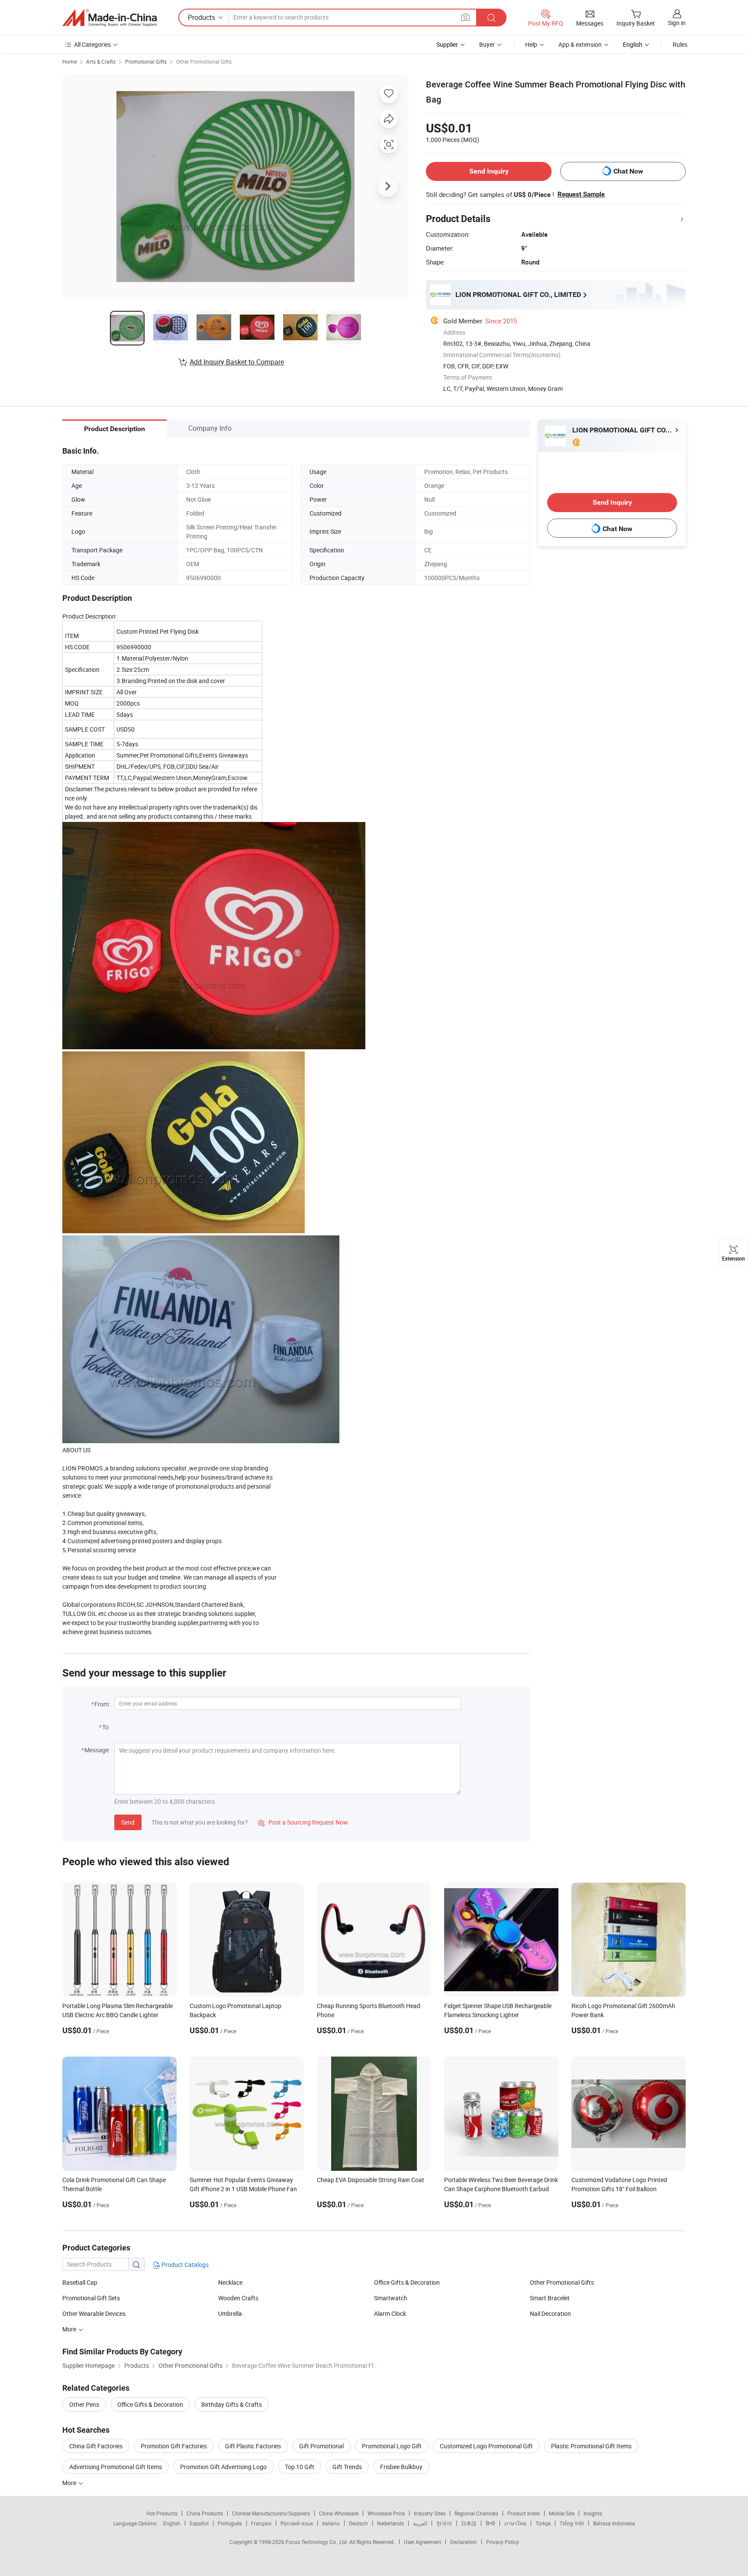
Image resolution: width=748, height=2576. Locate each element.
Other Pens (84, 2404)
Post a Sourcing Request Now (303, 1822)
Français (261, 2523)
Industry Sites (430, 2513)
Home (69, 61)
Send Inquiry (489, 171)
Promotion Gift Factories (174, 2446)
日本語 (469, 2523)
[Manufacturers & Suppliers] (110, 18)
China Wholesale (339, 2513)
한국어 (444, 2523)
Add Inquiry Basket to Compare (237, 362)
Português (230, 2523)
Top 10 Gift (300, 2467)
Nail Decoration (550, 2313)
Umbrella (230, 2313)
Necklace (230, 2282)
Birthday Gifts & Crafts (232, 2404)
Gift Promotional (321, 2446)
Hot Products (162, 2513)
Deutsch (358, 2523)
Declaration (464, 2542)
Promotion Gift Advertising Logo (223, 2467)
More (70, 2329)
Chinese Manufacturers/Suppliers (271, 2513)
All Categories (92, 44)
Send (128, 1822)
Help (531, 44)
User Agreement (422, 2542)
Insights (593, 2513)
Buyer (487, 44)
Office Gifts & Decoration (407, 2282)
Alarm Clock (390, 2313)
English (172, 2523)
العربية (420, 2523)
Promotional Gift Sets (91, 2298)
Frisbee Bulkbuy (401, 2467)
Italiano (331, 2523)
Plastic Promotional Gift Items (591, 2446)
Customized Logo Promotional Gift (486, 2446)
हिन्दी (490, 2523)
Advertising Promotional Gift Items (116, 2467)
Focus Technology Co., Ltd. (318, 2542)
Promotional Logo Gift (392, 2446)
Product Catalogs (184, 2265)
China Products (205, 2513)
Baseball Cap (80, 2282)
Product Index (524, 2513)
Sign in (677, 23)
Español (199, 2523)
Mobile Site (562, 2513)
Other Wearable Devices (94, 2313)
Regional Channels (476, 2513)
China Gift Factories (96, 2446)
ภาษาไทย (515, 2523)
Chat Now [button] (628, 171)
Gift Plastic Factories (253, 2446)
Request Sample (581, 194)
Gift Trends (347, 2467)
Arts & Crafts (101, 61)
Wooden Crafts (238, 2298)
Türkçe (543, 2523)
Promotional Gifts (146, 61)
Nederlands (390, 2523)
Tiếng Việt (572, 2523)
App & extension (580, 44)
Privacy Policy (503, 2542)
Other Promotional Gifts (204, 61)
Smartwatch (391, 2298)
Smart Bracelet (550, 2298)
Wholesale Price (386, 2513)
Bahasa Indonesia (614, 2523)
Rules (680, 44)
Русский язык (297, 2523)
